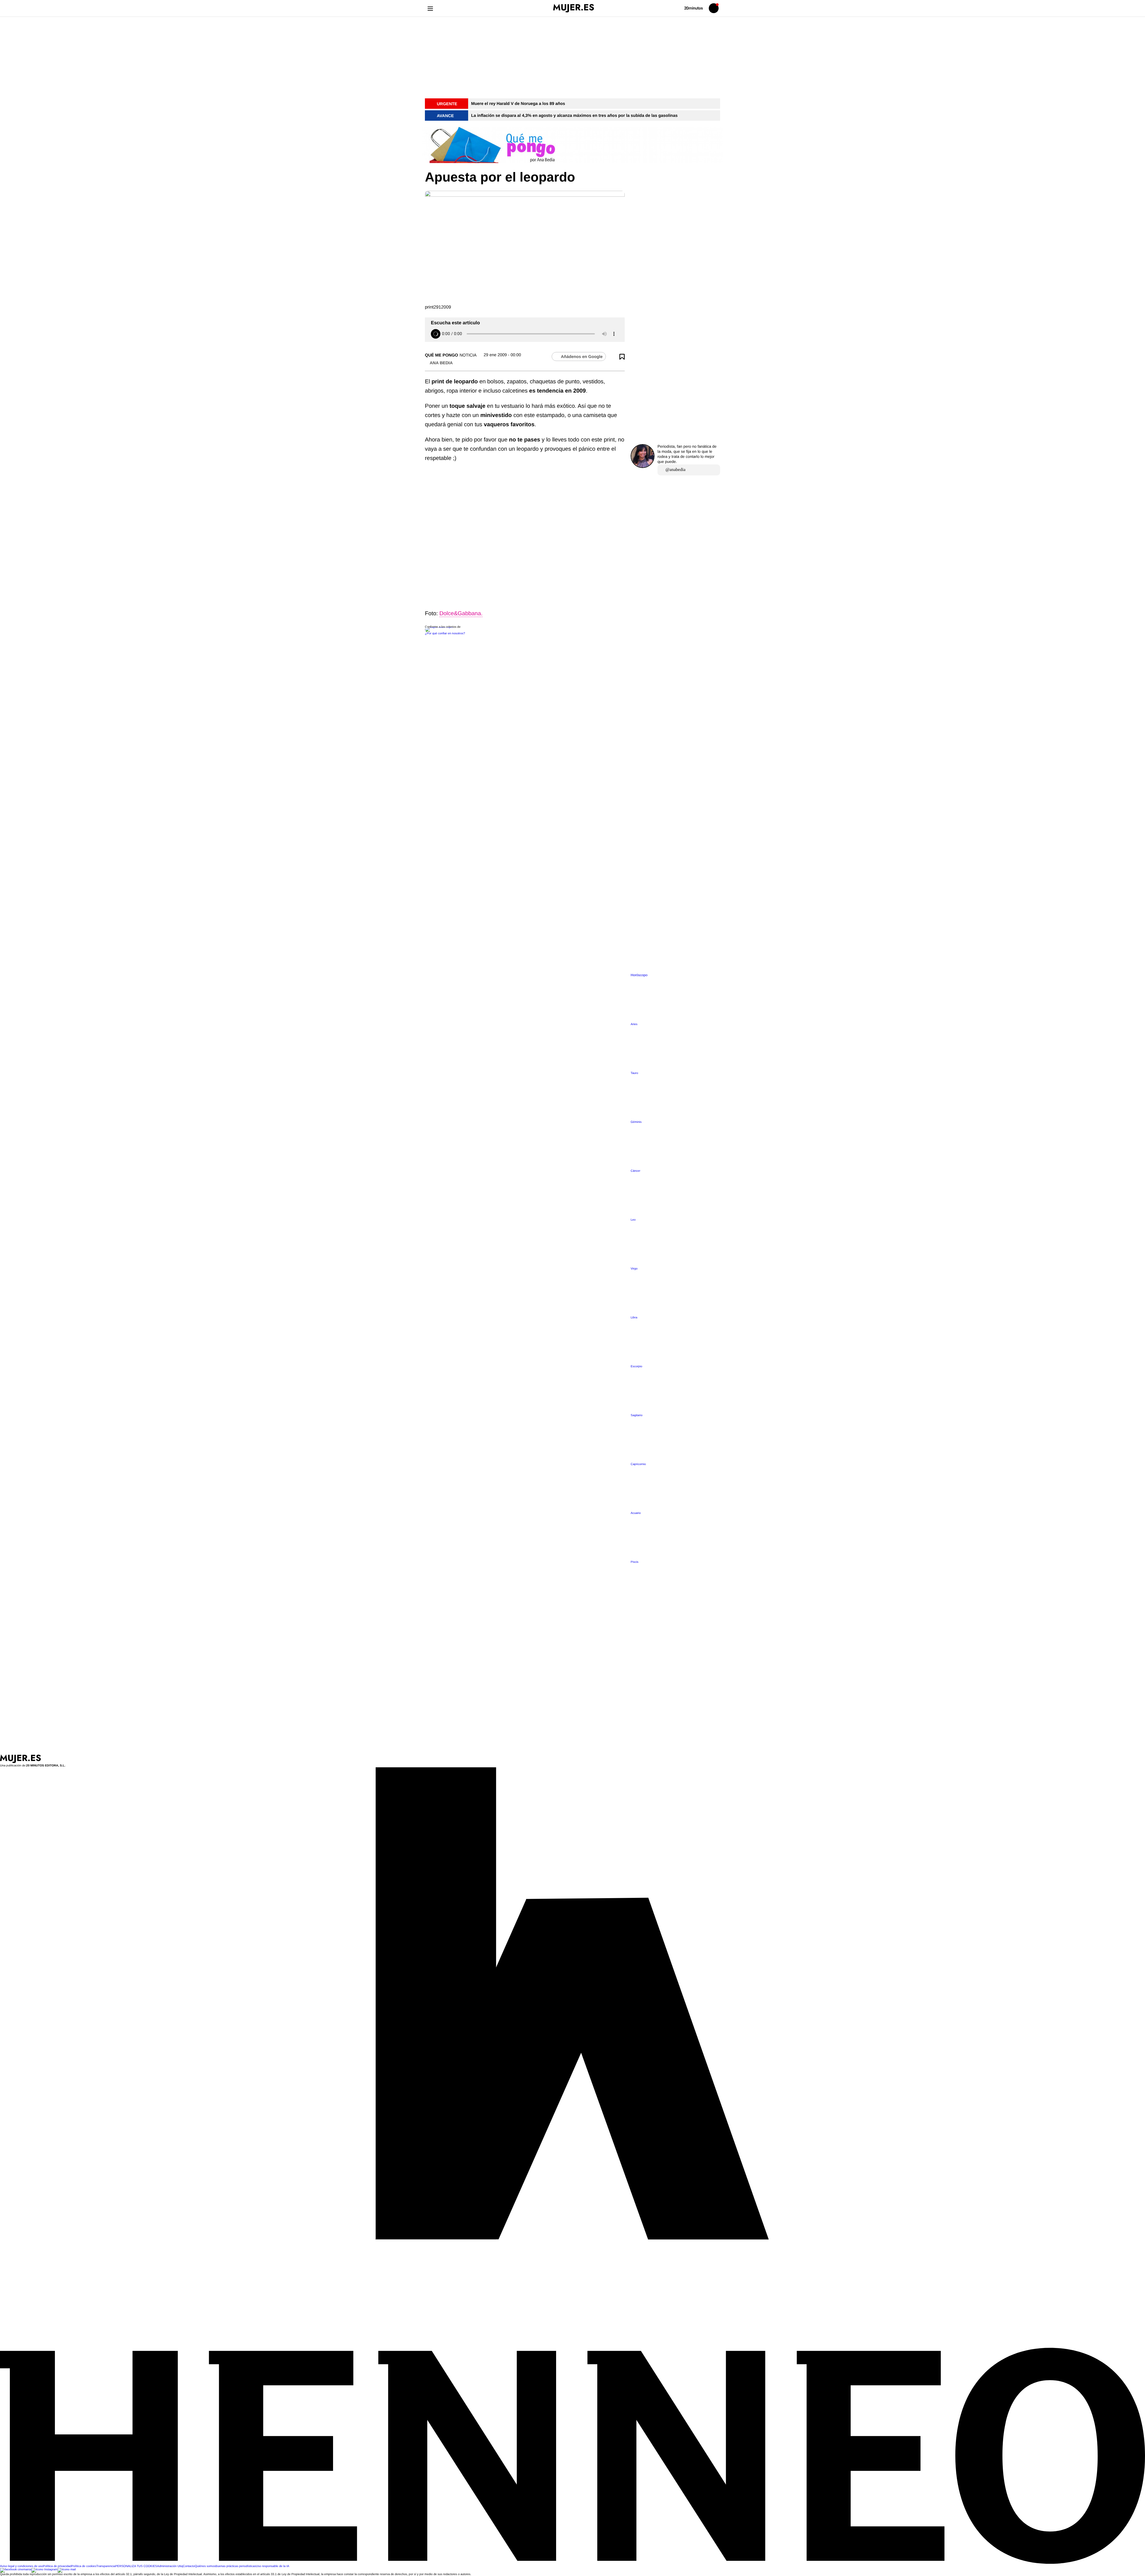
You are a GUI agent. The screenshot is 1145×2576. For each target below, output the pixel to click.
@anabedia (676, 470)
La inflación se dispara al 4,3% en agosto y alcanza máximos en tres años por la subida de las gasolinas (574, 115)
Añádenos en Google (582, 357)
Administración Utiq (170, 2566)
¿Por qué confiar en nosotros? (445, 634)
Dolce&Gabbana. (461, 614)
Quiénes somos (205, 2566)
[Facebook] (16, 2570)
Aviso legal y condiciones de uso (21, 2566)
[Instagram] (44, 2570)
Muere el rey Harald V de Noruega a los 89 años (518, 103)
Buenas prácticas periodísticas (236, 2566)
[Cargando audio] (436, 334)
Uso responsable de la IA (273, 2566)
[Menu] (430, 8)
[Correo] (67, 2570)
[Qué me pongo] (572, 145)
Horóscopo (639, 975)
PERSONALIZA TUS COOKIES (136, 2566)
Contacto (189, 2566)
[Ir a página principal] (574, 8)
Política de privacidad (57, 2566)
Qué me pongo (441, 355)
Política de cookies (84, 2566)
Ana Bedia (441, 363)
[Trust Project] (439, 627)
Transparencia (106, 2566)
